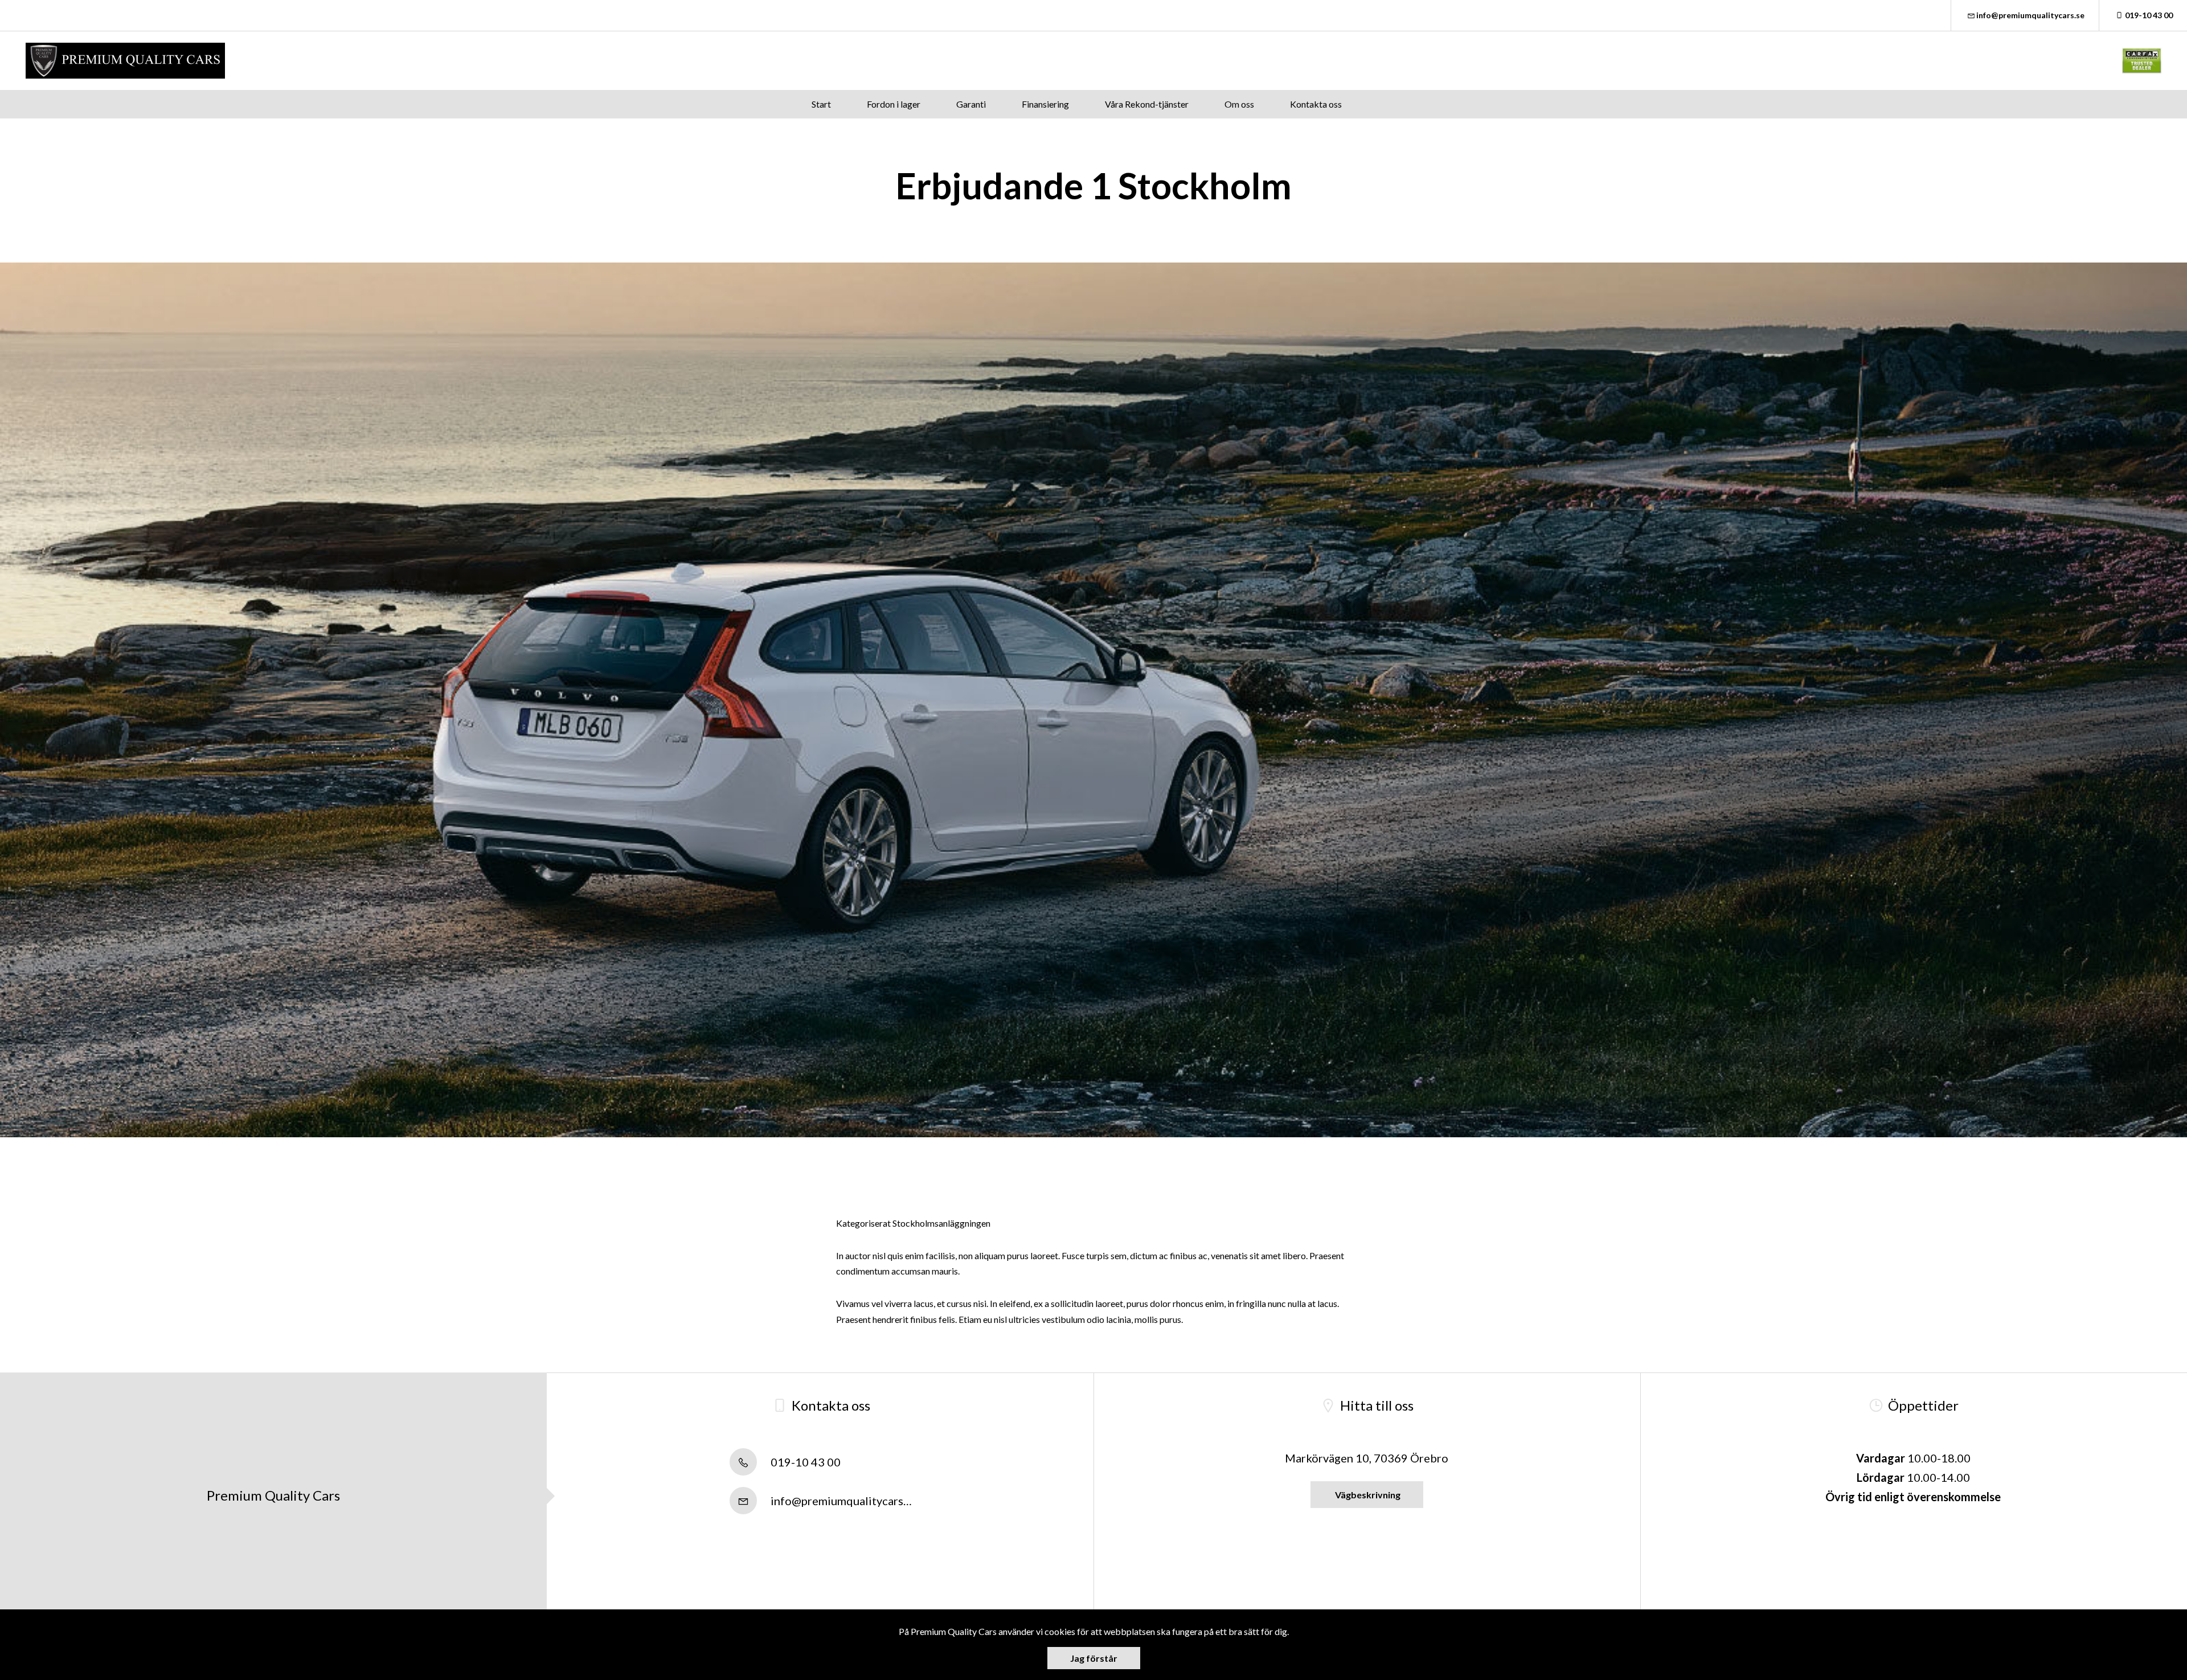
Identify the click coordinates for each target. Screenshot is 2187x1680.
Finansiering (1045, 104)
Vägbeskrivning (1367, 1495)
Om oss (1239, 104)
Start (821, 104)
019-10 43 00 (2149, 15)
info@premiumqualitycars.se (2030, 15)
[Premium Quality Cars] (125, 61)
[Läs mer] (2142, 61)
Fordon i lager (894, 104)
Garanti (971, 104)
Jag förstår (1094, 1658)
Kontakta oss (1316, 104)
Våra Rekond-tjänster (1147, 104)
